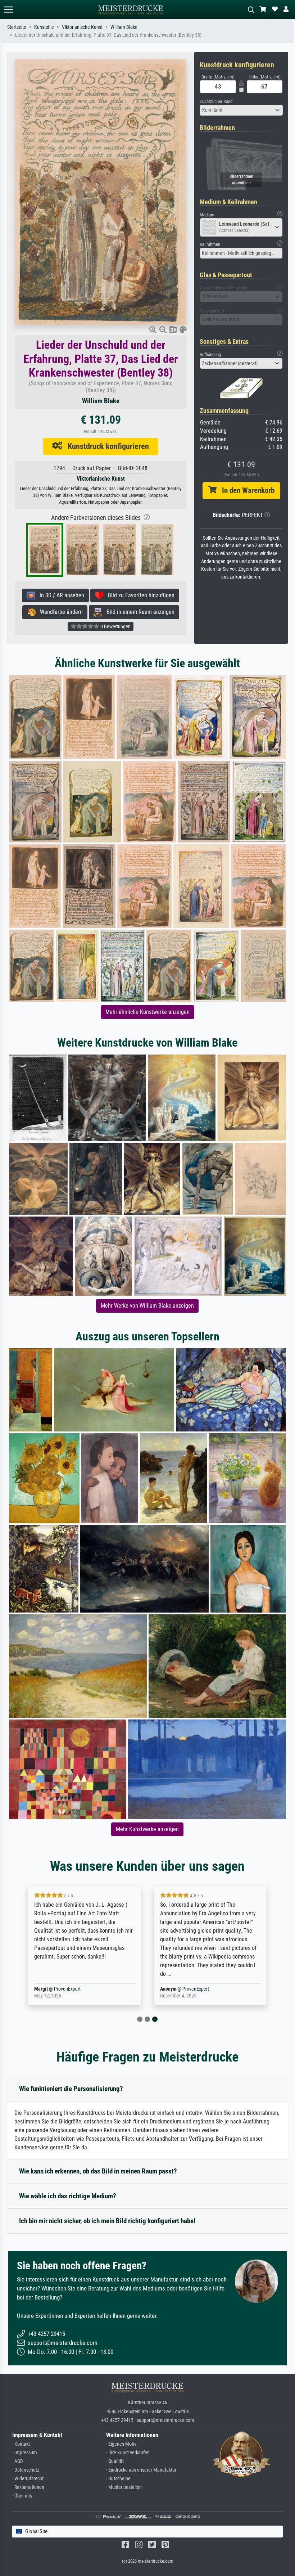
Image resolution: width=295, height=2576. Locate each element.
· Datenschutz (26, 2470)
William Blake (124, 27)
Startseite (17, 27)
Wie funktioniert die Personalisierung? (71, 2089)
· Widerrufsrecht (28, 2479)
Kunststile (44, 27)
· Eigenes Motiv (121, 2444)
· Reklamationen (28, 2487)
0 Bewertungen (115, 626)
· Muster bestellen (124, 2487)
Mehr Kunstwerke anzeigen (147, 1829)
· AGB (18, 2461)
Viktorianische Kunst (82, 27)
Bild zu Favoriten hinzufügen (139, 595)
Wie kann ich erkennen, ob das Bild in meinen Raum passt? (98, 2171)
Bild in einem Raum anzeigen (138, 612)
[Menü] (9, 10)
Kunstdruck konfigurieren (106, 446)
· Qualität (115, 2461)
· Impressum (25, 2453)
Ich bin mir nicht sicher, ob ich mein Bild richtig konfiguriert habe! (107, 2221)
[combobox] (241, 110)
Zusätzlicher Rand (216, 101)
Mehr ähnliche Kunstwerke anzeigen (147, 1012)
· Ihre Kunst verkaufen (128, 2453)
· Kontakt (21, 2444)
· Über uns (22, 2496)
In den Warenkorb (246, 490)
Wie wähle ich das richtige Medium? (68, 2196)
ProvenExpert (67, 1989)
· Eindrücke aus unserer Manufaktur (141, 2470)
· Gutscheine (118, 2479)
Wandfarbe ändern (59, 612)
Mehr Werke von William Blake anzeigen (147, 1306)
